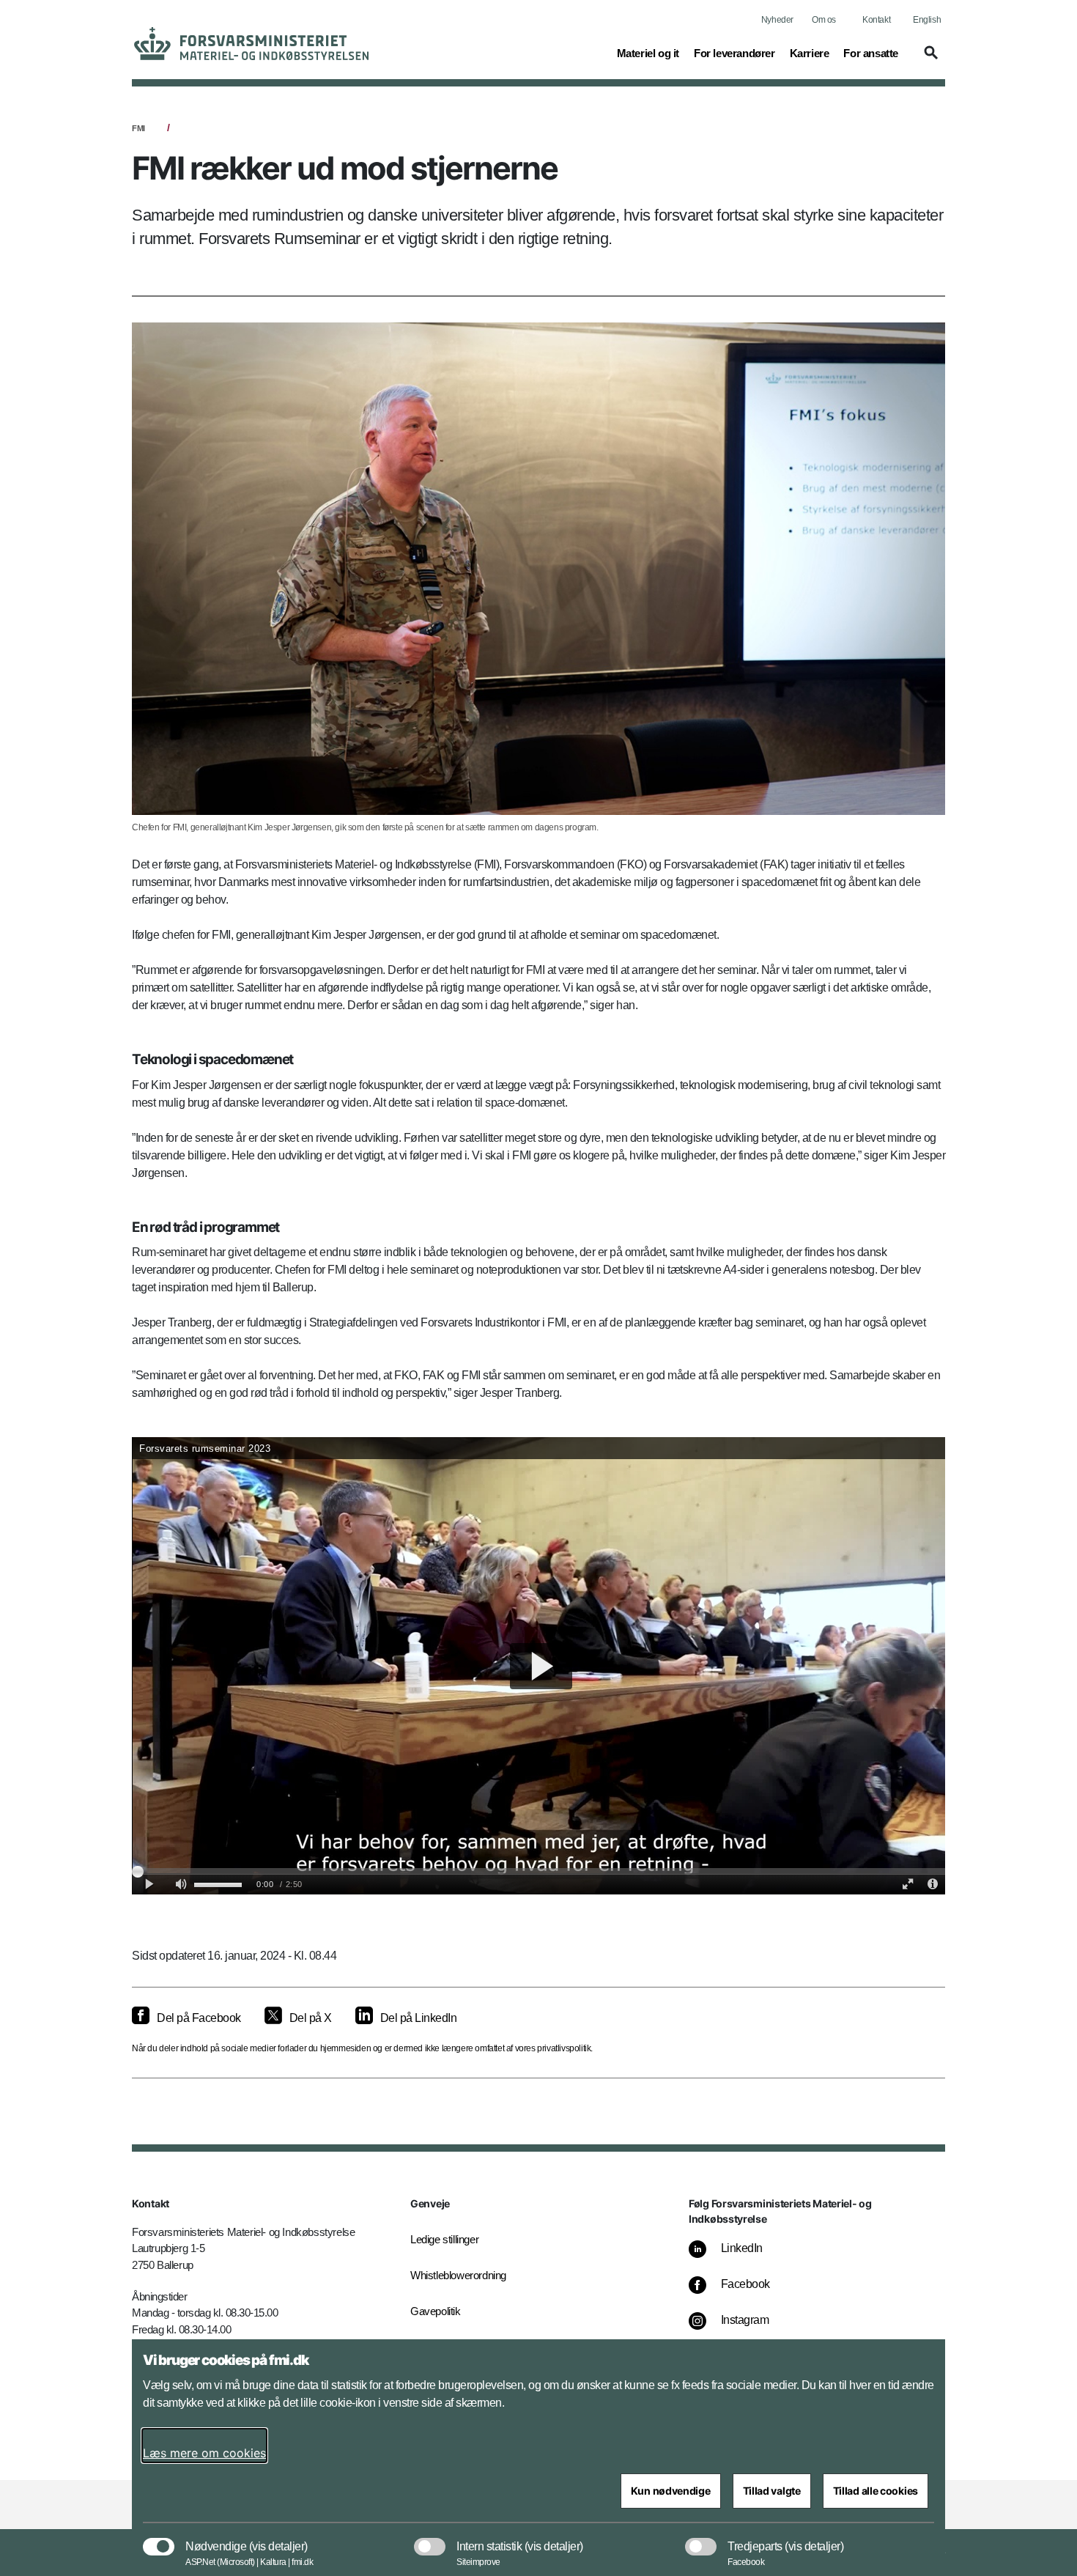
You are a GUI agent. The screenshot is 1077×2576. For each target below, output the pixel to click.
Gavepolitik (436, 2311)
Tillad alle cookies (876, 2491)
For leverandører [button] (734, 53)
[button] (929, 59)
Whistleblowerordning (458, 2275)
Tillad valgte (772, 2491)
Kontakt (876, 20)
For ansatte (871, 53)
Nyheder (777, 20)
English (927, 20)
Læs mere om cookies (204, 2453)
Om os (824, 20)
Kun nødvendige (671, 2491)
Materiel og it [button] (648, 53)
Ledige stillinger (444, 2239)
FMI (138, 128)
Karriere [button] (810, 53)
